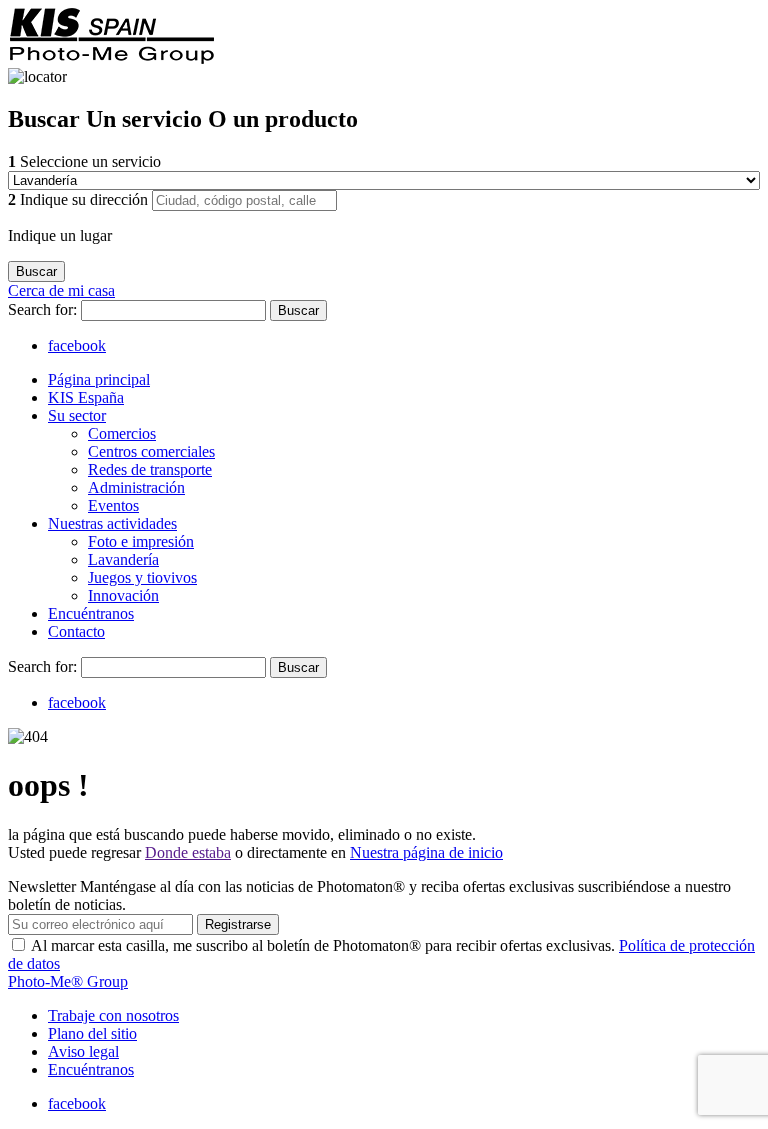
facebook (77, 345)
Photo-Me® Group (68, 981)
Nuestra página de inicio (426, 852)
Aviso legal (83, 1051)
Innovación (123, 595)
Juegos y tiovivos (142, 577)
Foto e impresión (141, 541)
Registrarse (238, 924)
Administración (136, 487)
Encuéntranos (91, 613)
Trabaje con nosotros (113, 1015)
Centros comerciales (151, 451)
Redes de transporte (150, 469)
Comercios (122, 433)
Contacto (76, 631)
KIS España (86, 397)
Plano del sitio (92, 1033)
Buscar (298, 310)
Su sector (77, 415)
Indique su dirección (80, 199)
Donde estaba (188, 852)
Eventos (113, 505)
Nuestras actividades (112, 523)
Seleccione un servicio (84, 161)
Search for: (44, 309)
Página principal (99, 379)
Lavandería (123, 559)
